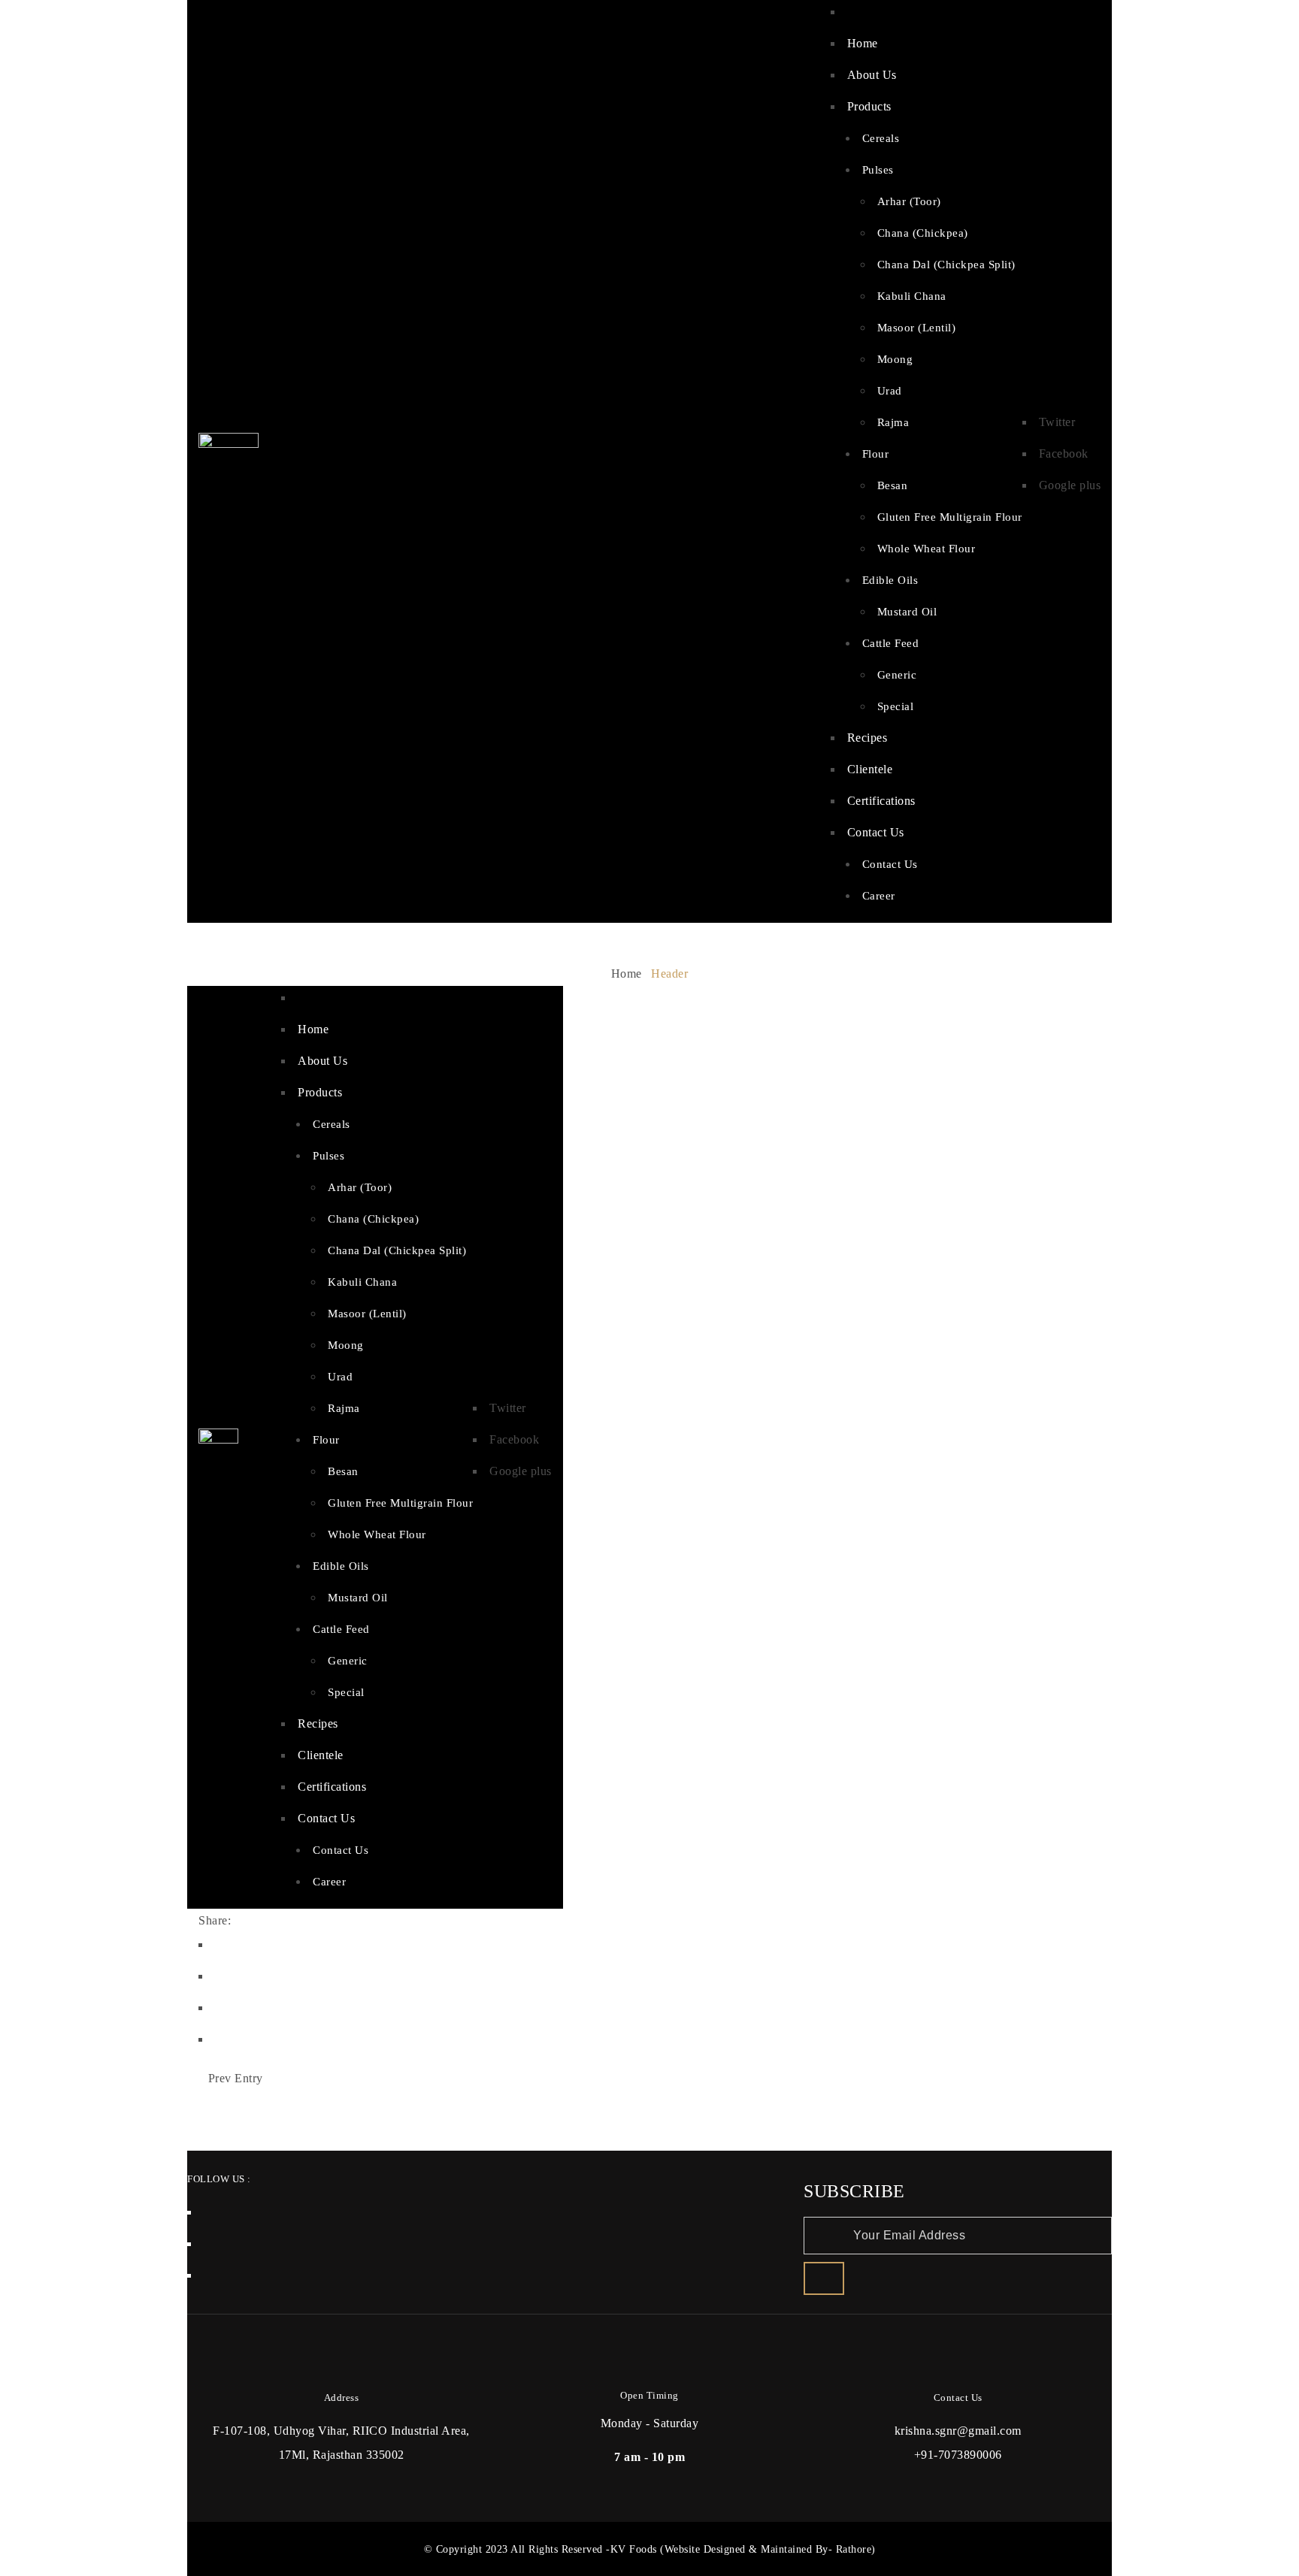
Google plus (1070, 485)
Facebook (1064, 454)
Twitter (1057, 422)
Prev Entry (236, 2078)
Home (627, 974)
